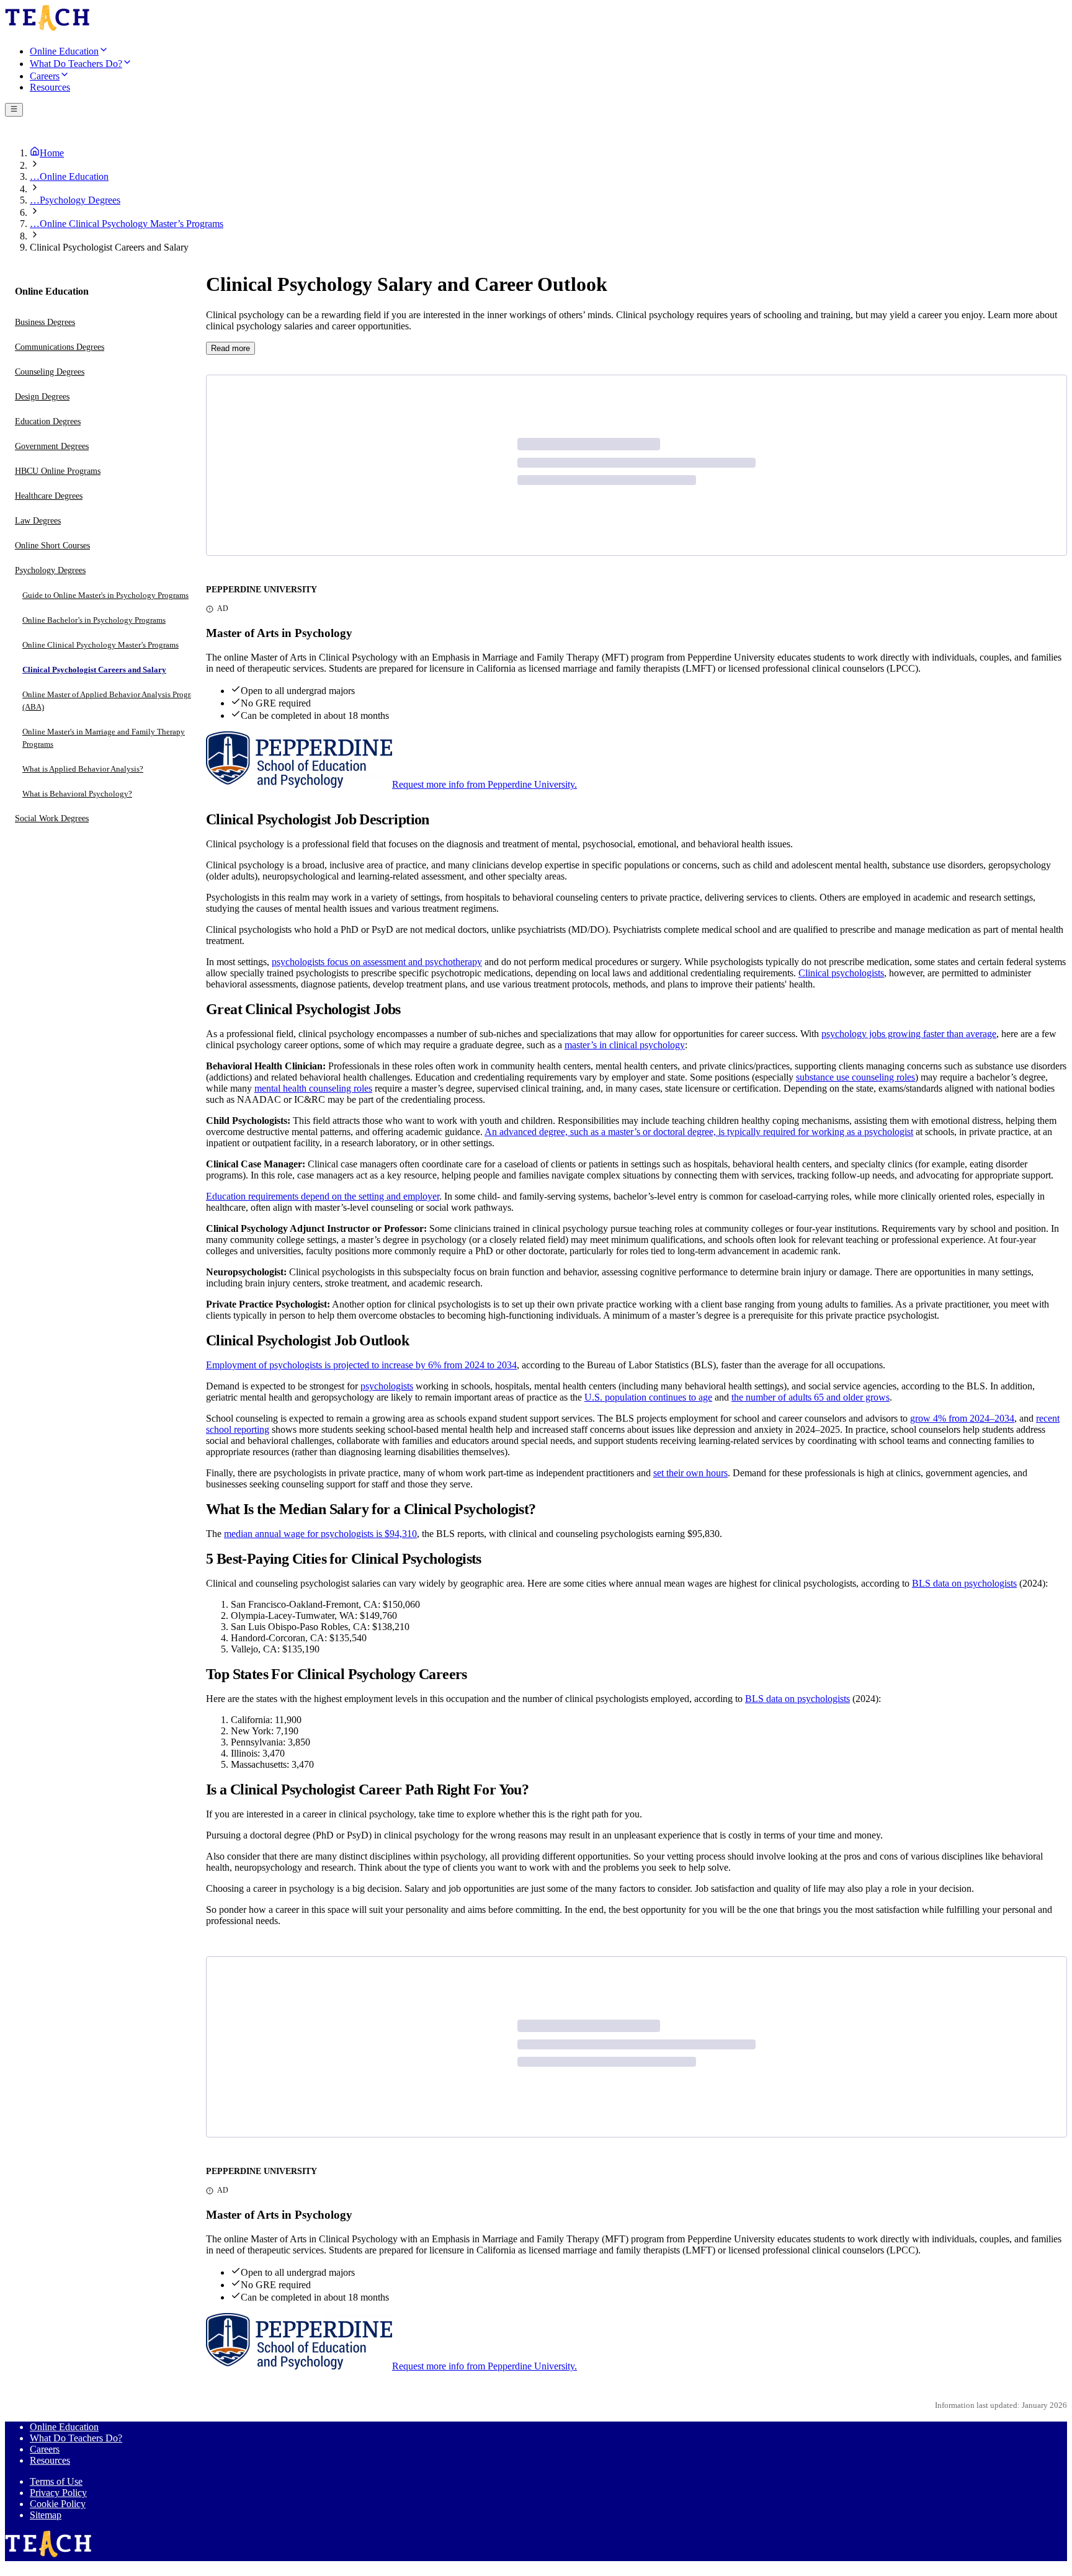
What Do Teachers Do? (76, 2438)
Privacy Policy (58, 2493)
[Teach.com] (47, 29)
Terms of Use (56, 2481)
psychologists (387, 1386)
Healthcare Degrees (49, 497)
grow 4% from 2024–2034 (962, 1418)
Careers (45, 2449)
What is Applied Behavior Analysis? (83, 769)
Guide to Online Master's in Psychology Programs (105, 596)
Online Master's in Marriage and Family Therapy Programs (104, 738)
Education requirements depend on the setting (296, 1196)
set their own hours (690, 1473)
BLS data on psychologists (964, 1583)
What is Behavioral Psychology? (77, 794)
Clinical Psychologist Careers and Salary (94, 670)
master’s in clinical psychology (625, 1045)
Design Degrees (42, 397)
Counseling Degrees (50, 372)
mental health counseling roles (313, 1088)
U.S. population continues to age (648, 1397)
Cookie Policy (58, 2504)
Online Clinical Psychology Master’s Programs (100, 645)
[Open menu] (14, 110)
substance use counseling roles (855, 1077)
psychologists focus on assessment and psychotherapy (377, 962)
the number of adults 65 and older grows (811, 1397)
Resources (50, 2460)
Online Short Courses (52, 546)
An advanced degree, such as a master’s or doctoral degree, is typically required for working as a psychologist (699, 1132)
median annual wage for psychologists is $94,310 (320, 1534)
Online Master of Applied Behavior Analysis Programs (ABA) (113, 701)
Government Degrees (52, 447)
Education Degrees (48, 422)
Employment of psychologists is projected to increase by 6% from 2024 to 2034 (361, 1365)
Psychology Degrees (50, 571)
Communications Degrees (60, 348)
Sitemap (46, 2515)
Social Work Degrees (52, 819)
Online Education (64, 2427)
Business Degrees (45, 323)
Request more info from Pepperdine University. (485, 784)
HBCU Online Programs (58, 472)
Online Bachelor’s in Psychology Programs (94, 621)
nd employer (415, 1196)
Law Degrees (38, 521)
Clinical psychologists (841, 973)
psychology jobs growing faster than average (909, 1034)
